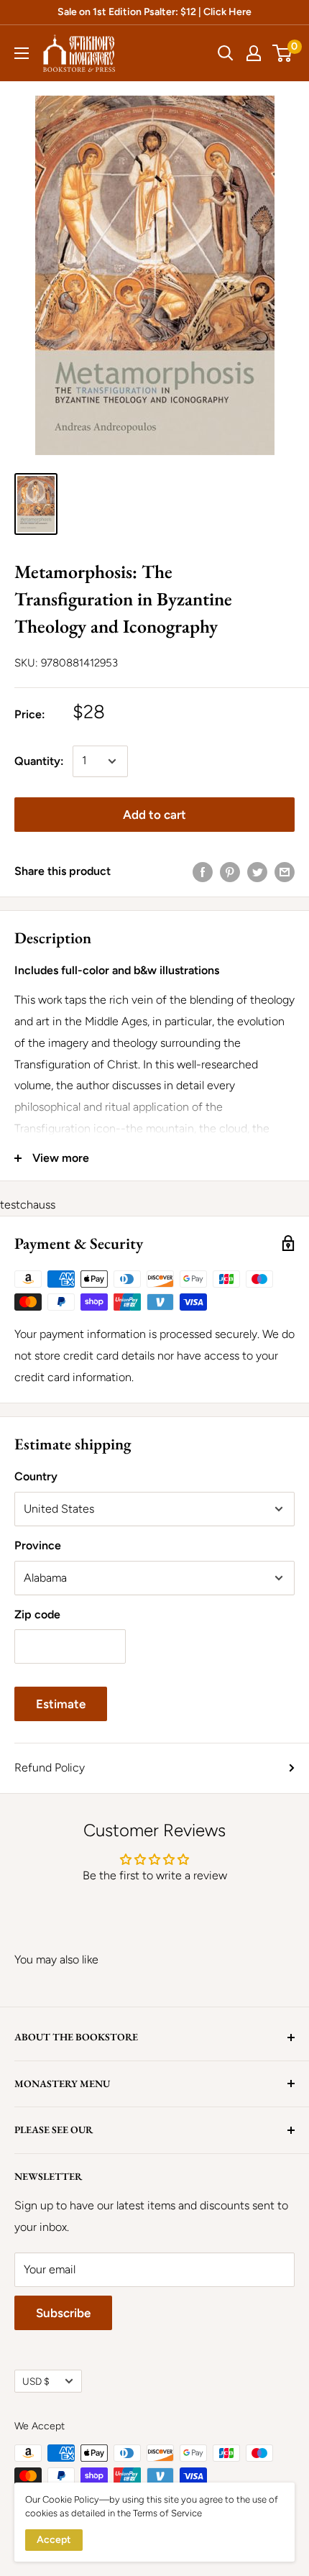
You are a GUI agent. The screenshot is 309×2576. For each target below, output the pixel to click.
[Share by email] (285, 871)
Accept (54, 2540)
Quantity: (39, 761)
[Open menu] (22, 53)
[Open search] (226, 53)
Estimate (61, 1704)
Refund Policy (50, 1768)
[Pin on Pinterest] (230, 871)
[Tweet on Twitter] (257, 871)
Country (36, 1476)
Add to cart (154, 815)
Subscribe (63, 2313)
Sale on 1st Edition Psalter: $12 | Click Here (154, 12)
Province (38, 1545)
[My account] (254, 53)
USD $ (36, 2381)
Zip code (37, 1614)
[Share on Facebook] (203, 871)
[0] (283, 53)
